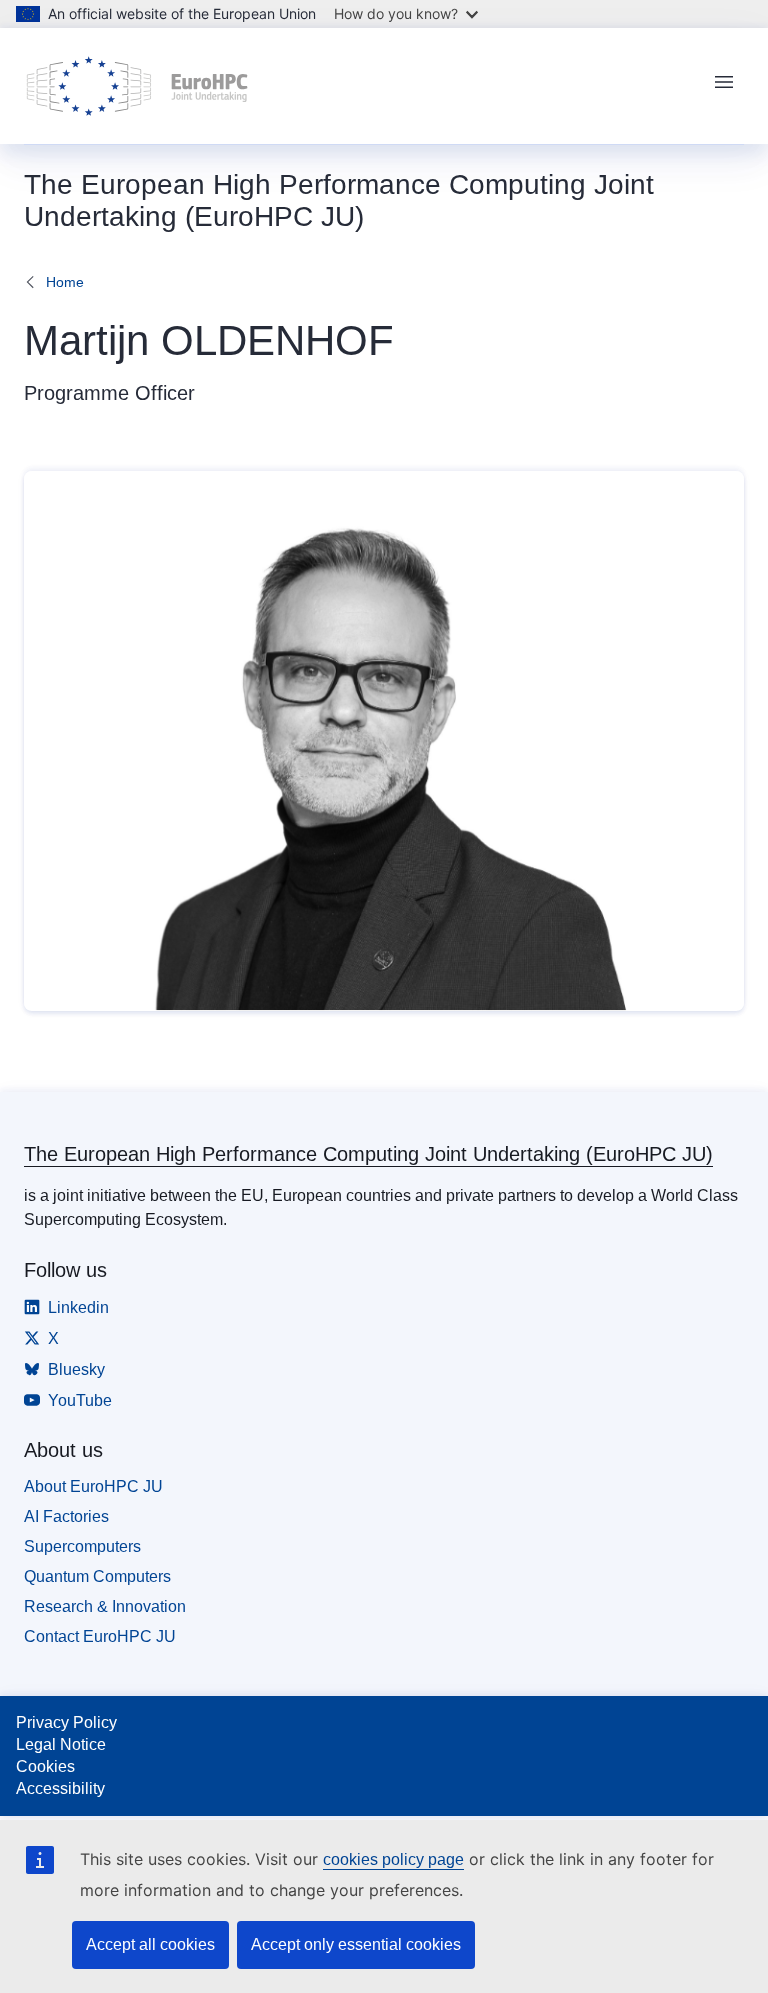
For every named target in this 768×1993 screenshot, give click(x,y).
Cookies (45, 1766)
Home (65, 282)
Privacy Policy (66, 1722)
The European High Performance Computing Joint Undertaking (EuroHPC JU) (368, 1154)
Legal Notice (61, 1744)
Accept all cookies (150, 1944)
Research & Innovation (105, 1606)
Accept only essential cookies (356, 1944)
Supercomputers (82, 1546)
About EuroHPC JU (93, 1486)
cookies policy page (393, 1859)
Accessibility (60, 1788)
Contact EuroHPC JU (100, 1636)
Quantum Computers (97, 1576)
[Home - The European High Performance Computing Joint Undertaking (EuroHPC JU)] (137, 86)
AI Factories (66, 1516)
